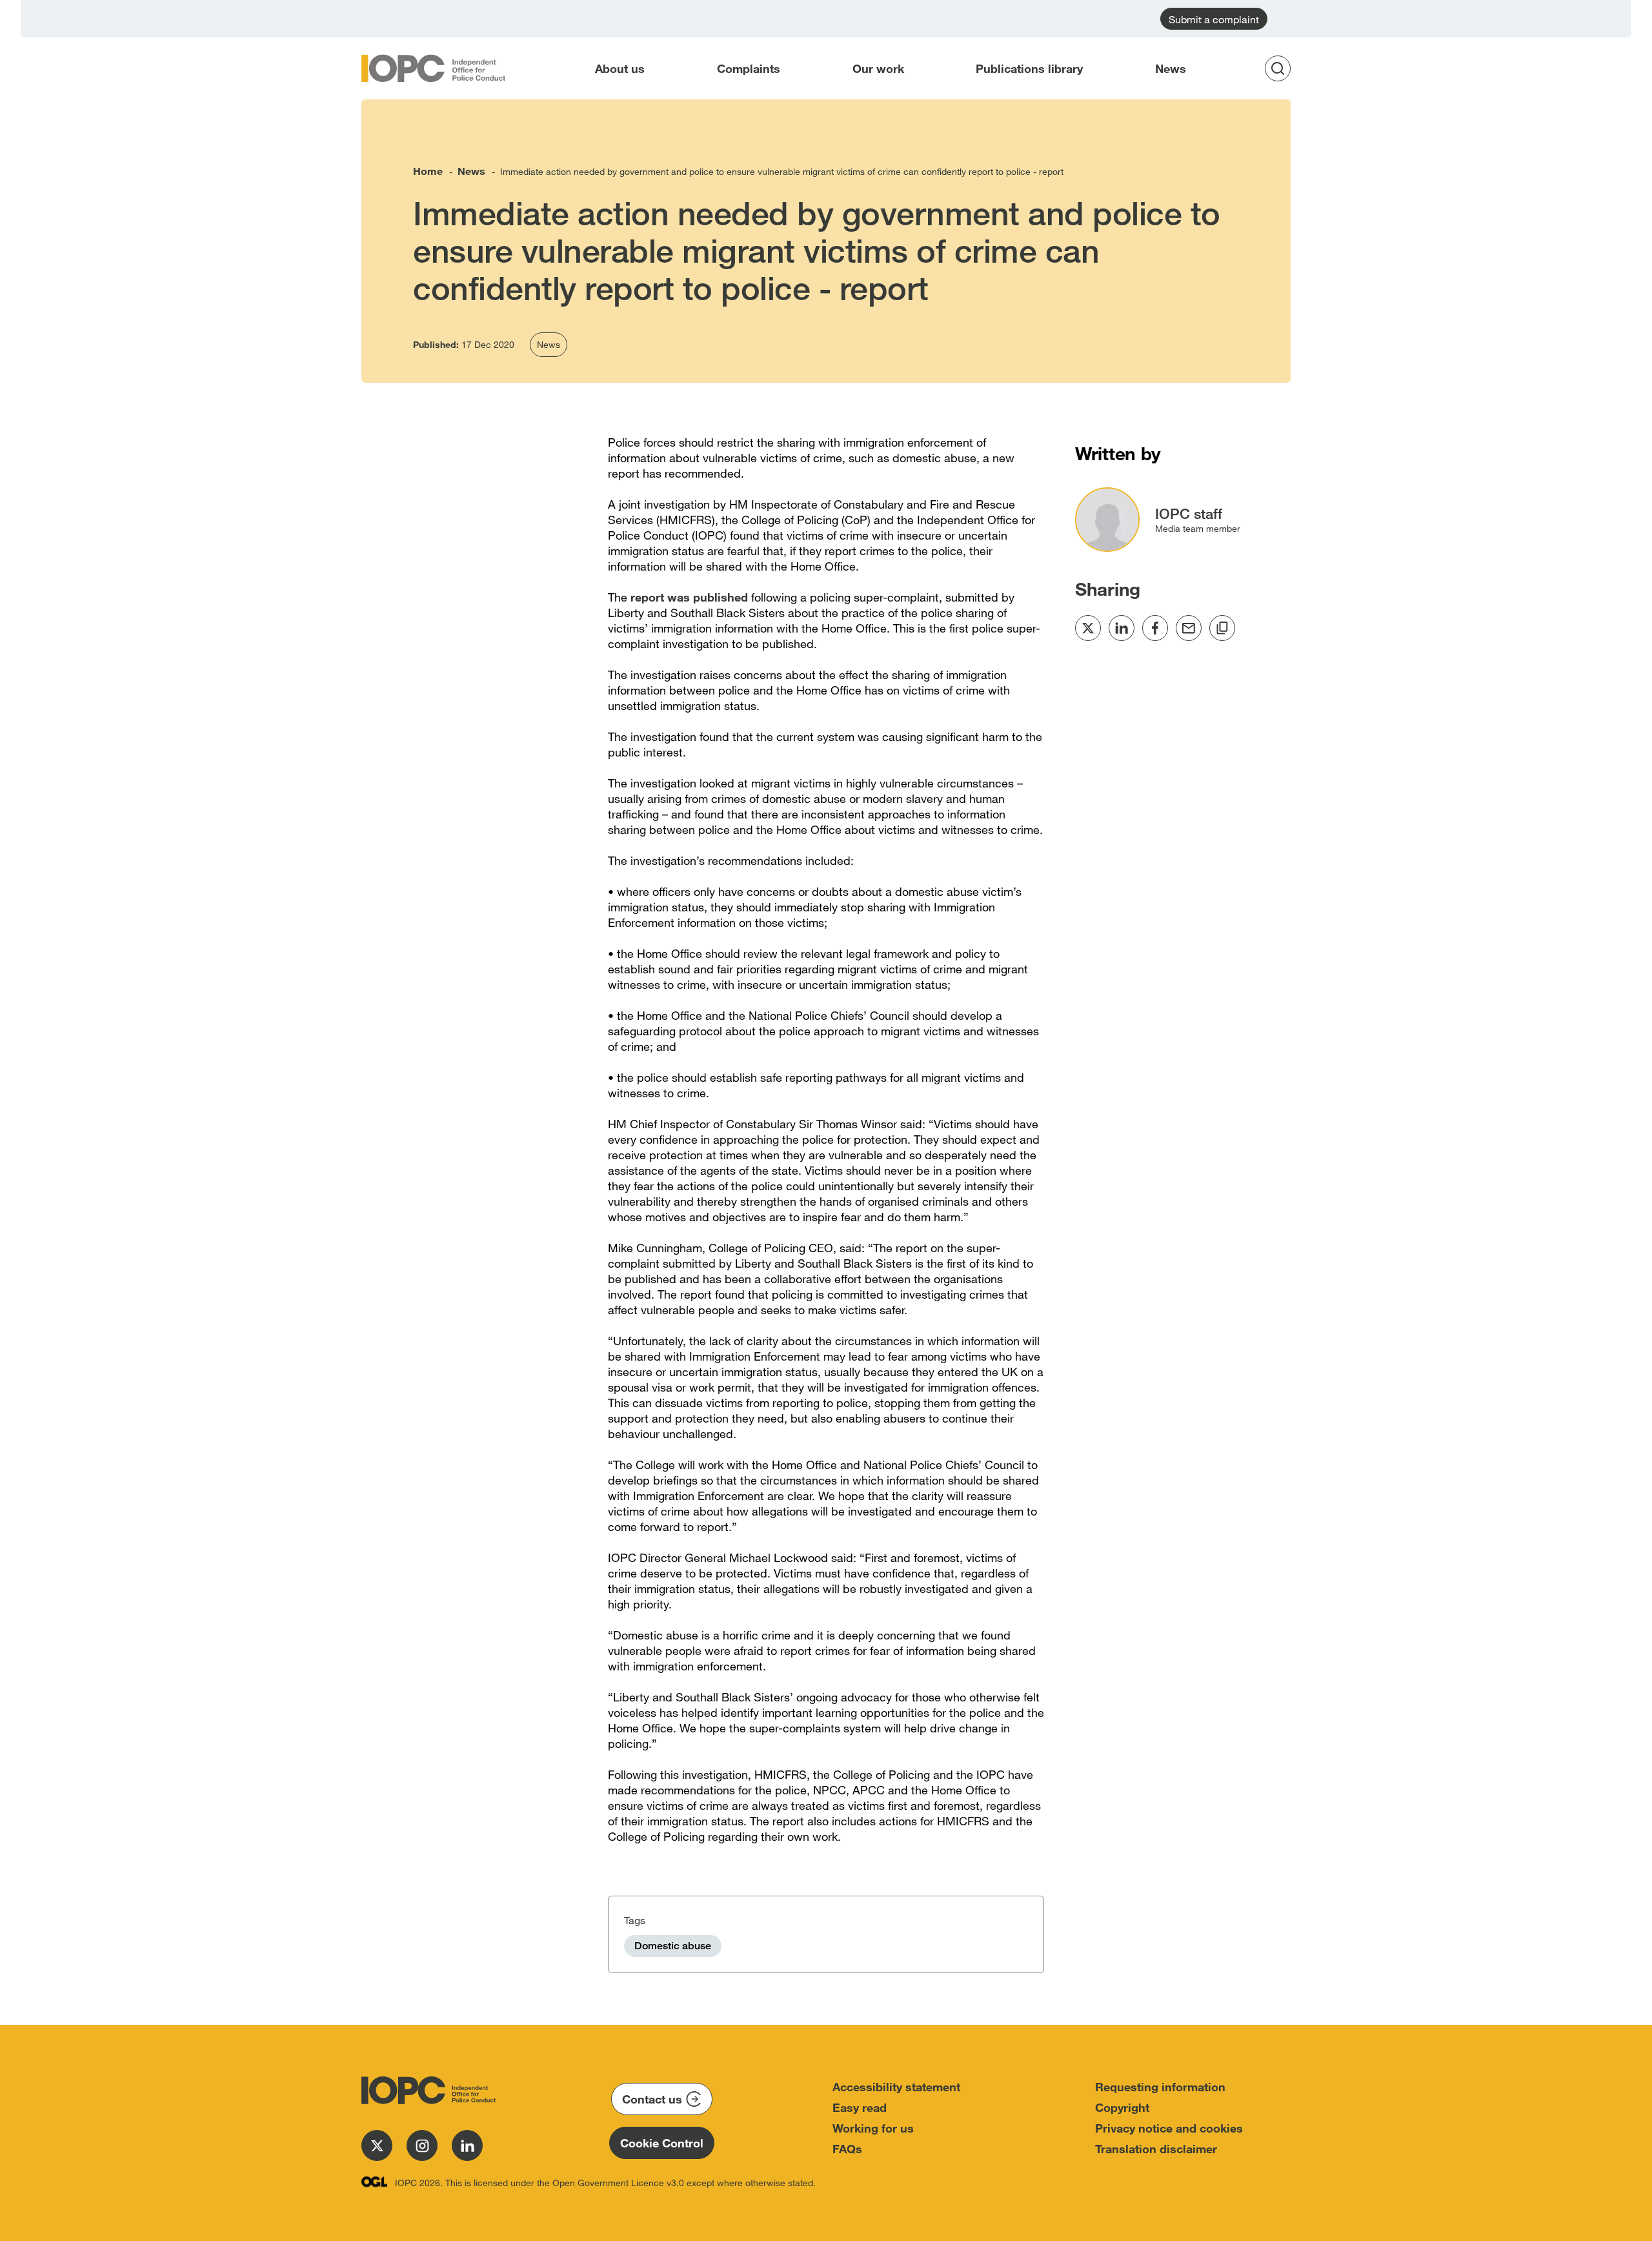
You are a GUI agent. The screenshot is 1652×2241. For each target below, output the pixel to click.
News (1171, 68)
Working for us (873, 2128)
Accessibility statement (896, 2087)
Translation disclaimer (1156, 2149)
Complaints (749, 68)
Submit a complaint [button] (1214, 19)
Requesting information (1160, 2087)
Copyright (1122, 2107)
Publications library (1029, 68)
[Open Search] (1282, 68)
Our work (878, 68)
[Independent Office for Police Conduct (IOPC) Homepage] (426, 2090)
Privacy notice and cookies (1169, 2128)
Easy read (860, 2107)
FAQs (847, 2149)
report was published (689, 597)
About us (620, 68)
